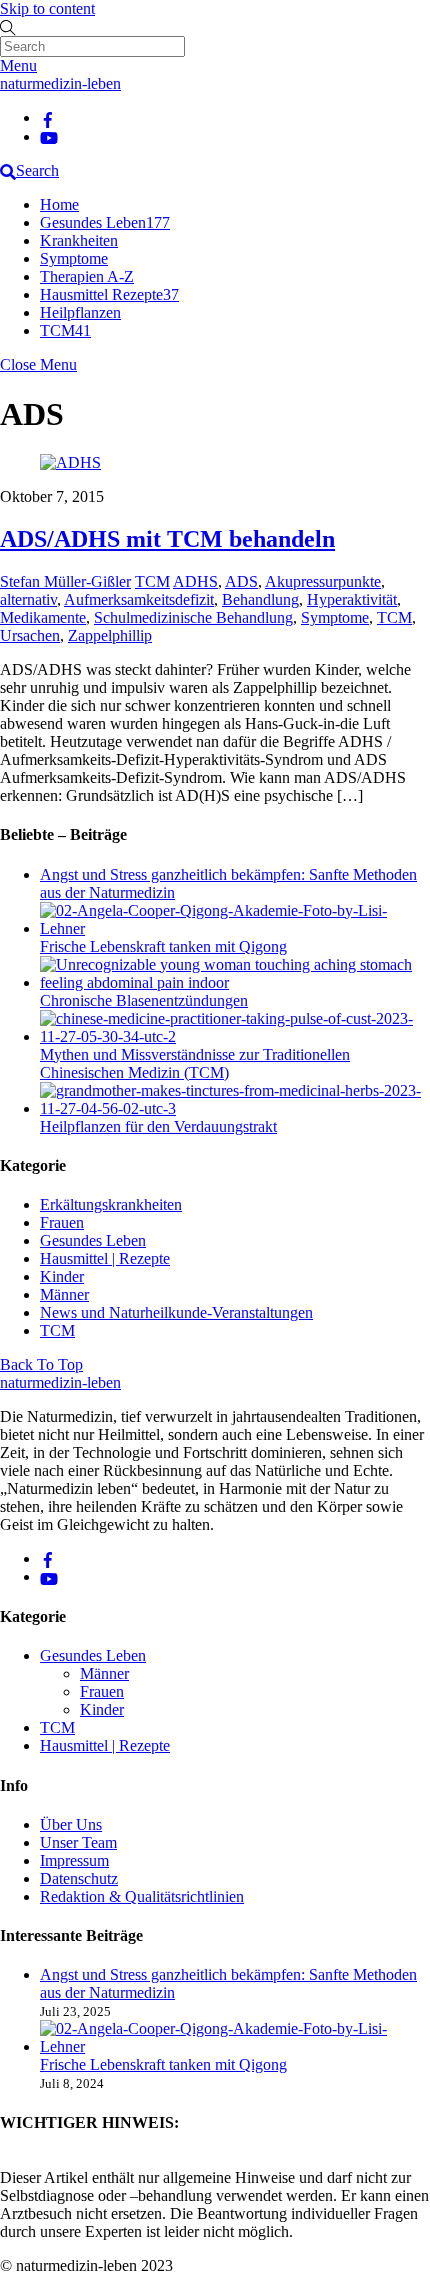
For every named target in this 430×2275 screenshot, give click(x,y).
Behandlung (260, 599)
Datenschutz (79, 1878)
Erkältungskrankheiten (111, 1204)
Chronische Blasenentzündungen (144, 1000)
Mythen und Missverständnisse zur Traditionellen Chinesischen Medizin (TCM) (195, 1063)
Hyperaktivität (352, 599)
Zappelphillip (110, 635)
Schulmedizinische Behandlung (193, 617)
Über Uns (71, 1824)
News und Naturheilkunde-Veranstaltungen (176, 1312)
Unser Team (78, 1842)
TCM (65, 330)
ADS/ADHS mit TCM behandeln (167, 539)
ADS (241, 581)
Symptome (74, 258)
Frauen (62, 1222)
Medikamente (43, 617)
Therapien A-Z (87, 276)
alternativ (28, 599)
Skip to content (47, 8)
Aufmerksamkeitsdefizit (139, 599)
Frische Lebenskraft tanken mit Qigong (163, 946)
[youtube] (49, 136)
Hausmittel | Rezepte (105, 1258)
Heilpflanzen (80, 312)
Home (59, 204)
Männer (64, 1294)
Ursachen (30, 635)
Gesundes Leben (105, 222)
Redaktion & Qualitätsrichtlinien (142, 1896)
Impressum (74, 1860)
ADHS (195, 581)
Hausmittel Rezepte (109, 294)
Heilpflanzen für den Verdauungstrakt (158, 1126)
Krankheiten (79, 240)
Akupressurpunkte (323, 581)
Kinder (62, 1276)
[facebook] (48, 117)
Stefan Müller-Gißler (65, 581)
